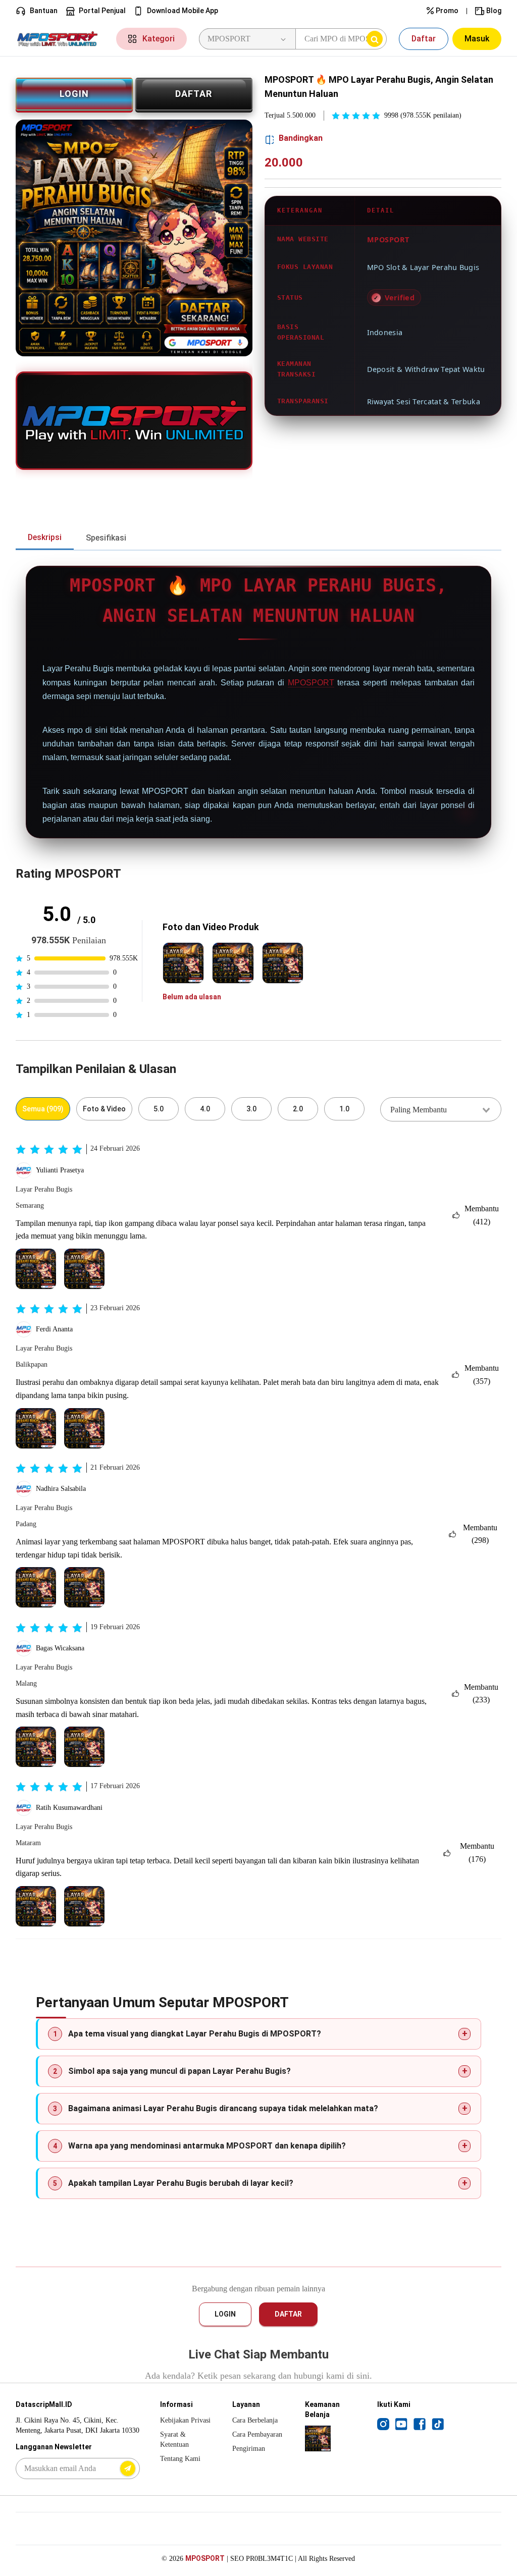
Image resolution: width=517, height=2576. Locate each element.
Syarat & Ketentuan (174, 2439)
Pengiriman (249, 2449)
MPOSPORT (311, 683)
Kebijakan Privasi (185, 2420)
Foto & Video (104, 1109)
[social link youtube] (401, 2424)
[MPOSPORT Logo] (60, 39)
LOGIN (74, 94)
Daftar (424, 39)
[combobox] (441, 1109)
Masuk (477, 39)
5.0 (159, 1109)
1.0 (344, 1109)
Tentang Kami (180, 2459)
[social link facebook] (420, 2424)
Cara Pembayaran (257, 2434)
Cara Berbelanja (255, 2420)
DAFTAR (194, 94)
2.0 (298, 1109)
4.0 (205, 1109)
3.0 (251, 1109)
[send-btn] (128, 2468)
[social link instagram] (383, 2424)
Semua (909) (43, 1109)
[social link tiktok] (438, 2424)
